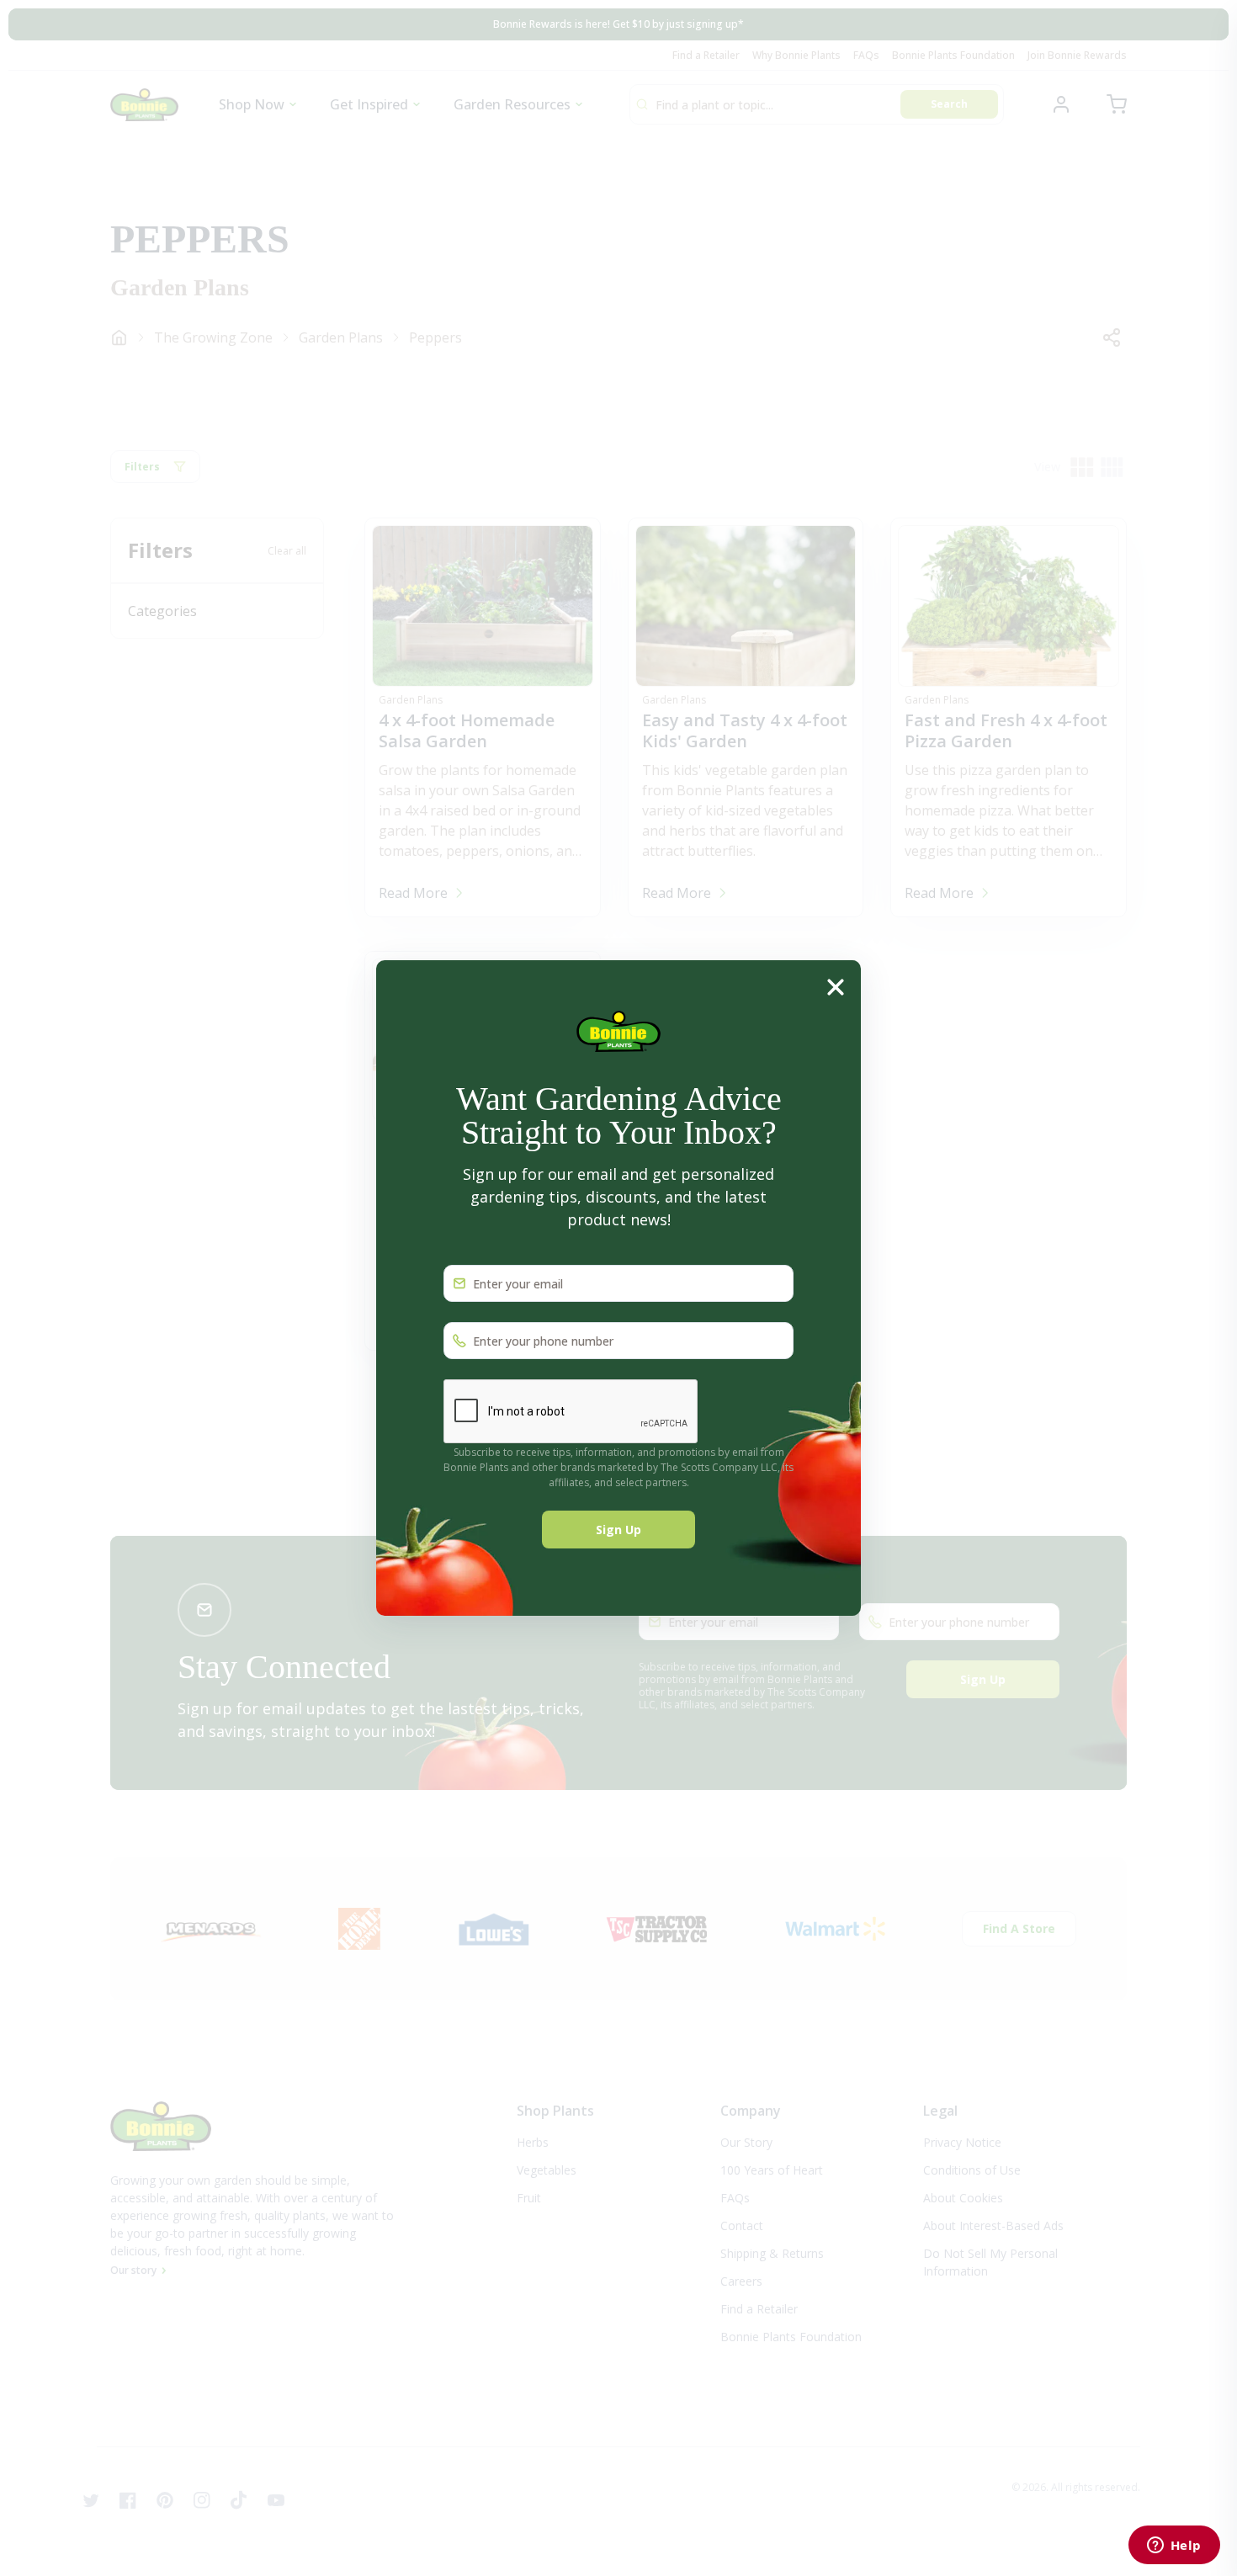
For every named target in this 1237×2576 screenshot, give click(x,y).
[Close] (836, 987)
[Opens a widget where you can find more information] (1174, 2547)
